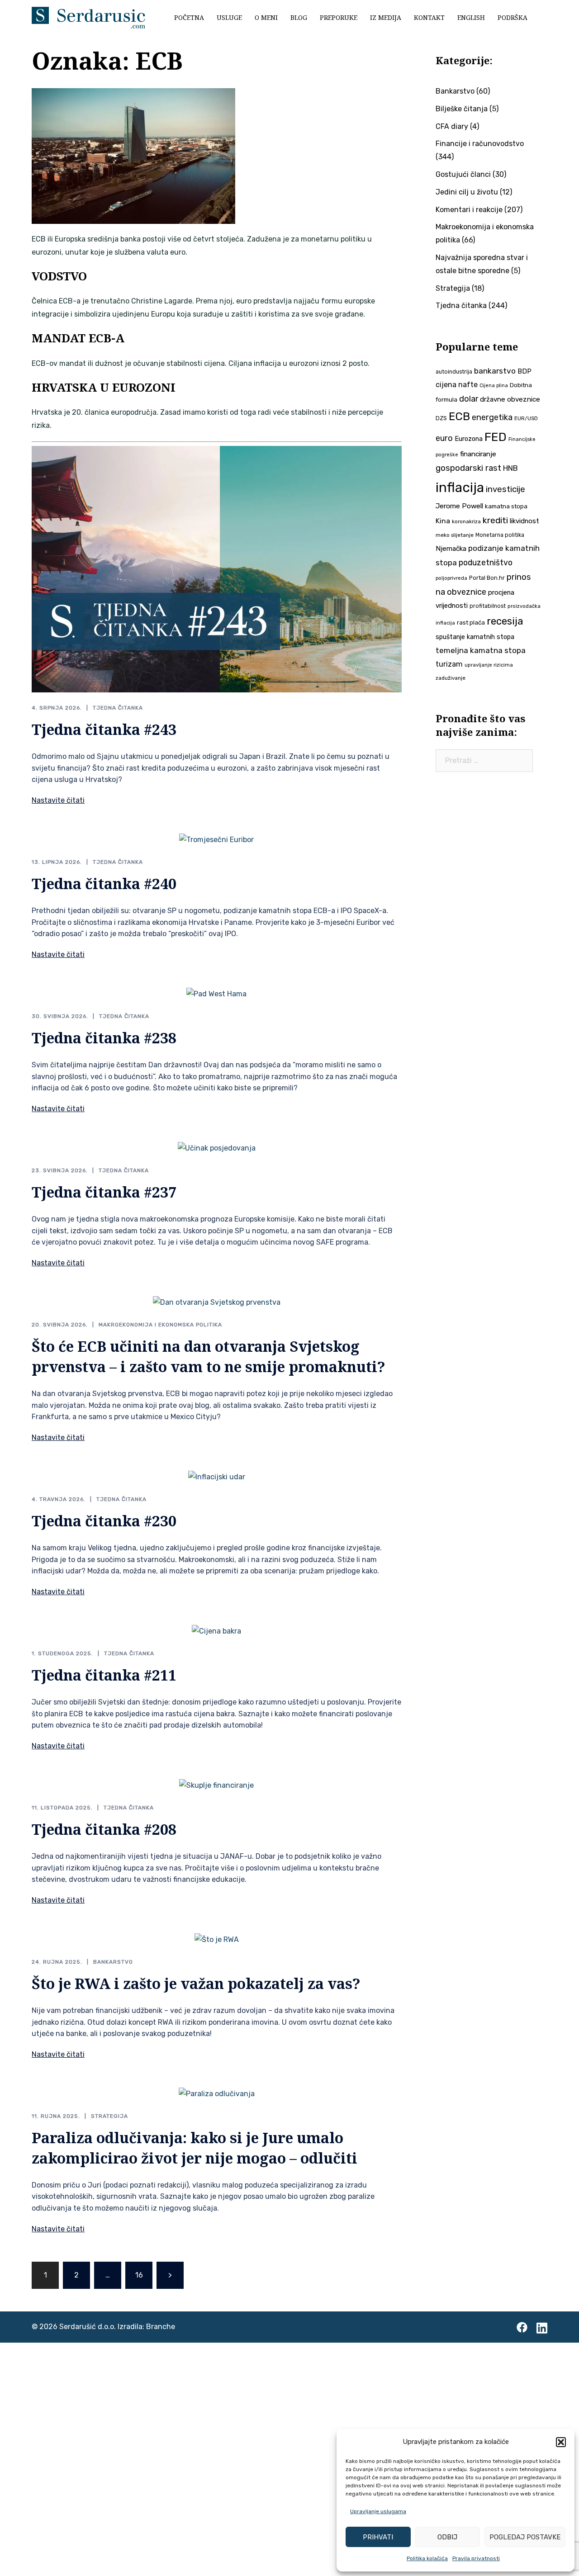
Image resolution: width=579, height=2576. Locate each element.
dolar (469, 399)
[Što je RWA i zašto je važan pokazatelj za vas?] (217, 1939)
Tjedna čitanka (118, 708)
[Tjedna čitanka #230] (217, 1476)
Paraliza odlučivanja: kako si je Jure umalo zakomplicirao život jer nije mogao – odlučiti (195, 2148)
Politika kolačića (427, 2558)
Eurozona (469, 439)
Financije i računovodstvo (480, 144)
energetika (492, 417)
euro (444, 438)
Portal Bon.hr (487, 578)
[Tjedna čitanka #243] (217, 569)
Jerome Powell (459, 506)
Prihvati (378, 2537)
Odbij (447, 2537)
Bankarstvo (113, 1962)
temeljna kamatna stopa (481, 650)
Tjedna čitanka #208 (104, 1829)
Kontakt (429, 17)
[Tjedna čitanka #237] (217, 1148)
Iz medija (386, 17)
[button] (561, 2442)
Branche (161, 2327)
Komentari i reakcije (469, 210)
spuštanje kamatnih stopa (475, 637)
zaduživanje (451, 678)
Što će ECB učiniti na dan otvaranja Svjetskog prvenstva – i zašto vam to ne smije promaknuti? (209, 1356)
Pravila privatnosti (476, 2558)
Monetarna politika (500, 535)
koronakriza (466, 521)
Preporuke (339, 17)
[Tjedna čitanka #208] (216, 1785)
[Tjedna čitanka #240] (216, 840)
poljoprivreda (451, 578)
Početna (189, 17)
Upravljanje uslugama (378, 2511)
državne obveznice (510, 399)
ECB (459, 416)
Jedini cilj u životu (467, 192)
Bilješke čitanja (462, 109)
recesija (505, 621)
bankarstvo (495, 371)
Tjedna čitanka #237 (104, 1192)
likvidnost (524, 521)
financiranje (478, 454)
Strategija (109, 2116)
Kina (443, 521)
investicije (505, 489)
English (471, 17)
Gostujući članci (463, 174)
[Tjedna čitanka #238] (216, 994)
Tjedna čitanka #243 (104, 729)
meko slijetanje (455, 535)
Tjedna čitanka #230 (104, 1521)
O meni (266, 17)
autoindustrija (454, 372)
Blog (299, 17)
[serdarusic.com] (88, 17)
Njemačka (451, 549)
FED (496, 437)
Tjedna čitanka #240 (104, 883)
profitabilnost (488, 606)
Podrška (513, 17)
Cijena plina (494, 386)
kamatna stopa (506, 506)
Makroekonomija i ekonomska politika (160, 1325)
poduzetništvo (486, 562)
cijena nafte (457, 385)
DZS (441, 418)
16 (139, 2275)
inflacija (460, 488)
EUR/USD (526, 418)
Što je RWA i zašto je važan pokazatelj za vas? (196, 1983)
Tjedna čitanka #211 (104, 1675)
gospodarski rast (468, 468)
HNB (510, 468)
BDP (524, 371)
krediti (495, 520)
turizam (449, 664)
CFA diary (452, 126)
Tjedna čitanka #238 (104, 1038)
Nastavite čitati (58, 800)
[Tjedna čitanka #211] (216, 1631)
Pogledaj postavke (525, 2537)
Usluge (229, 17)
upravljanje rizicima (489, 665)
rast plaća (471, 623)
